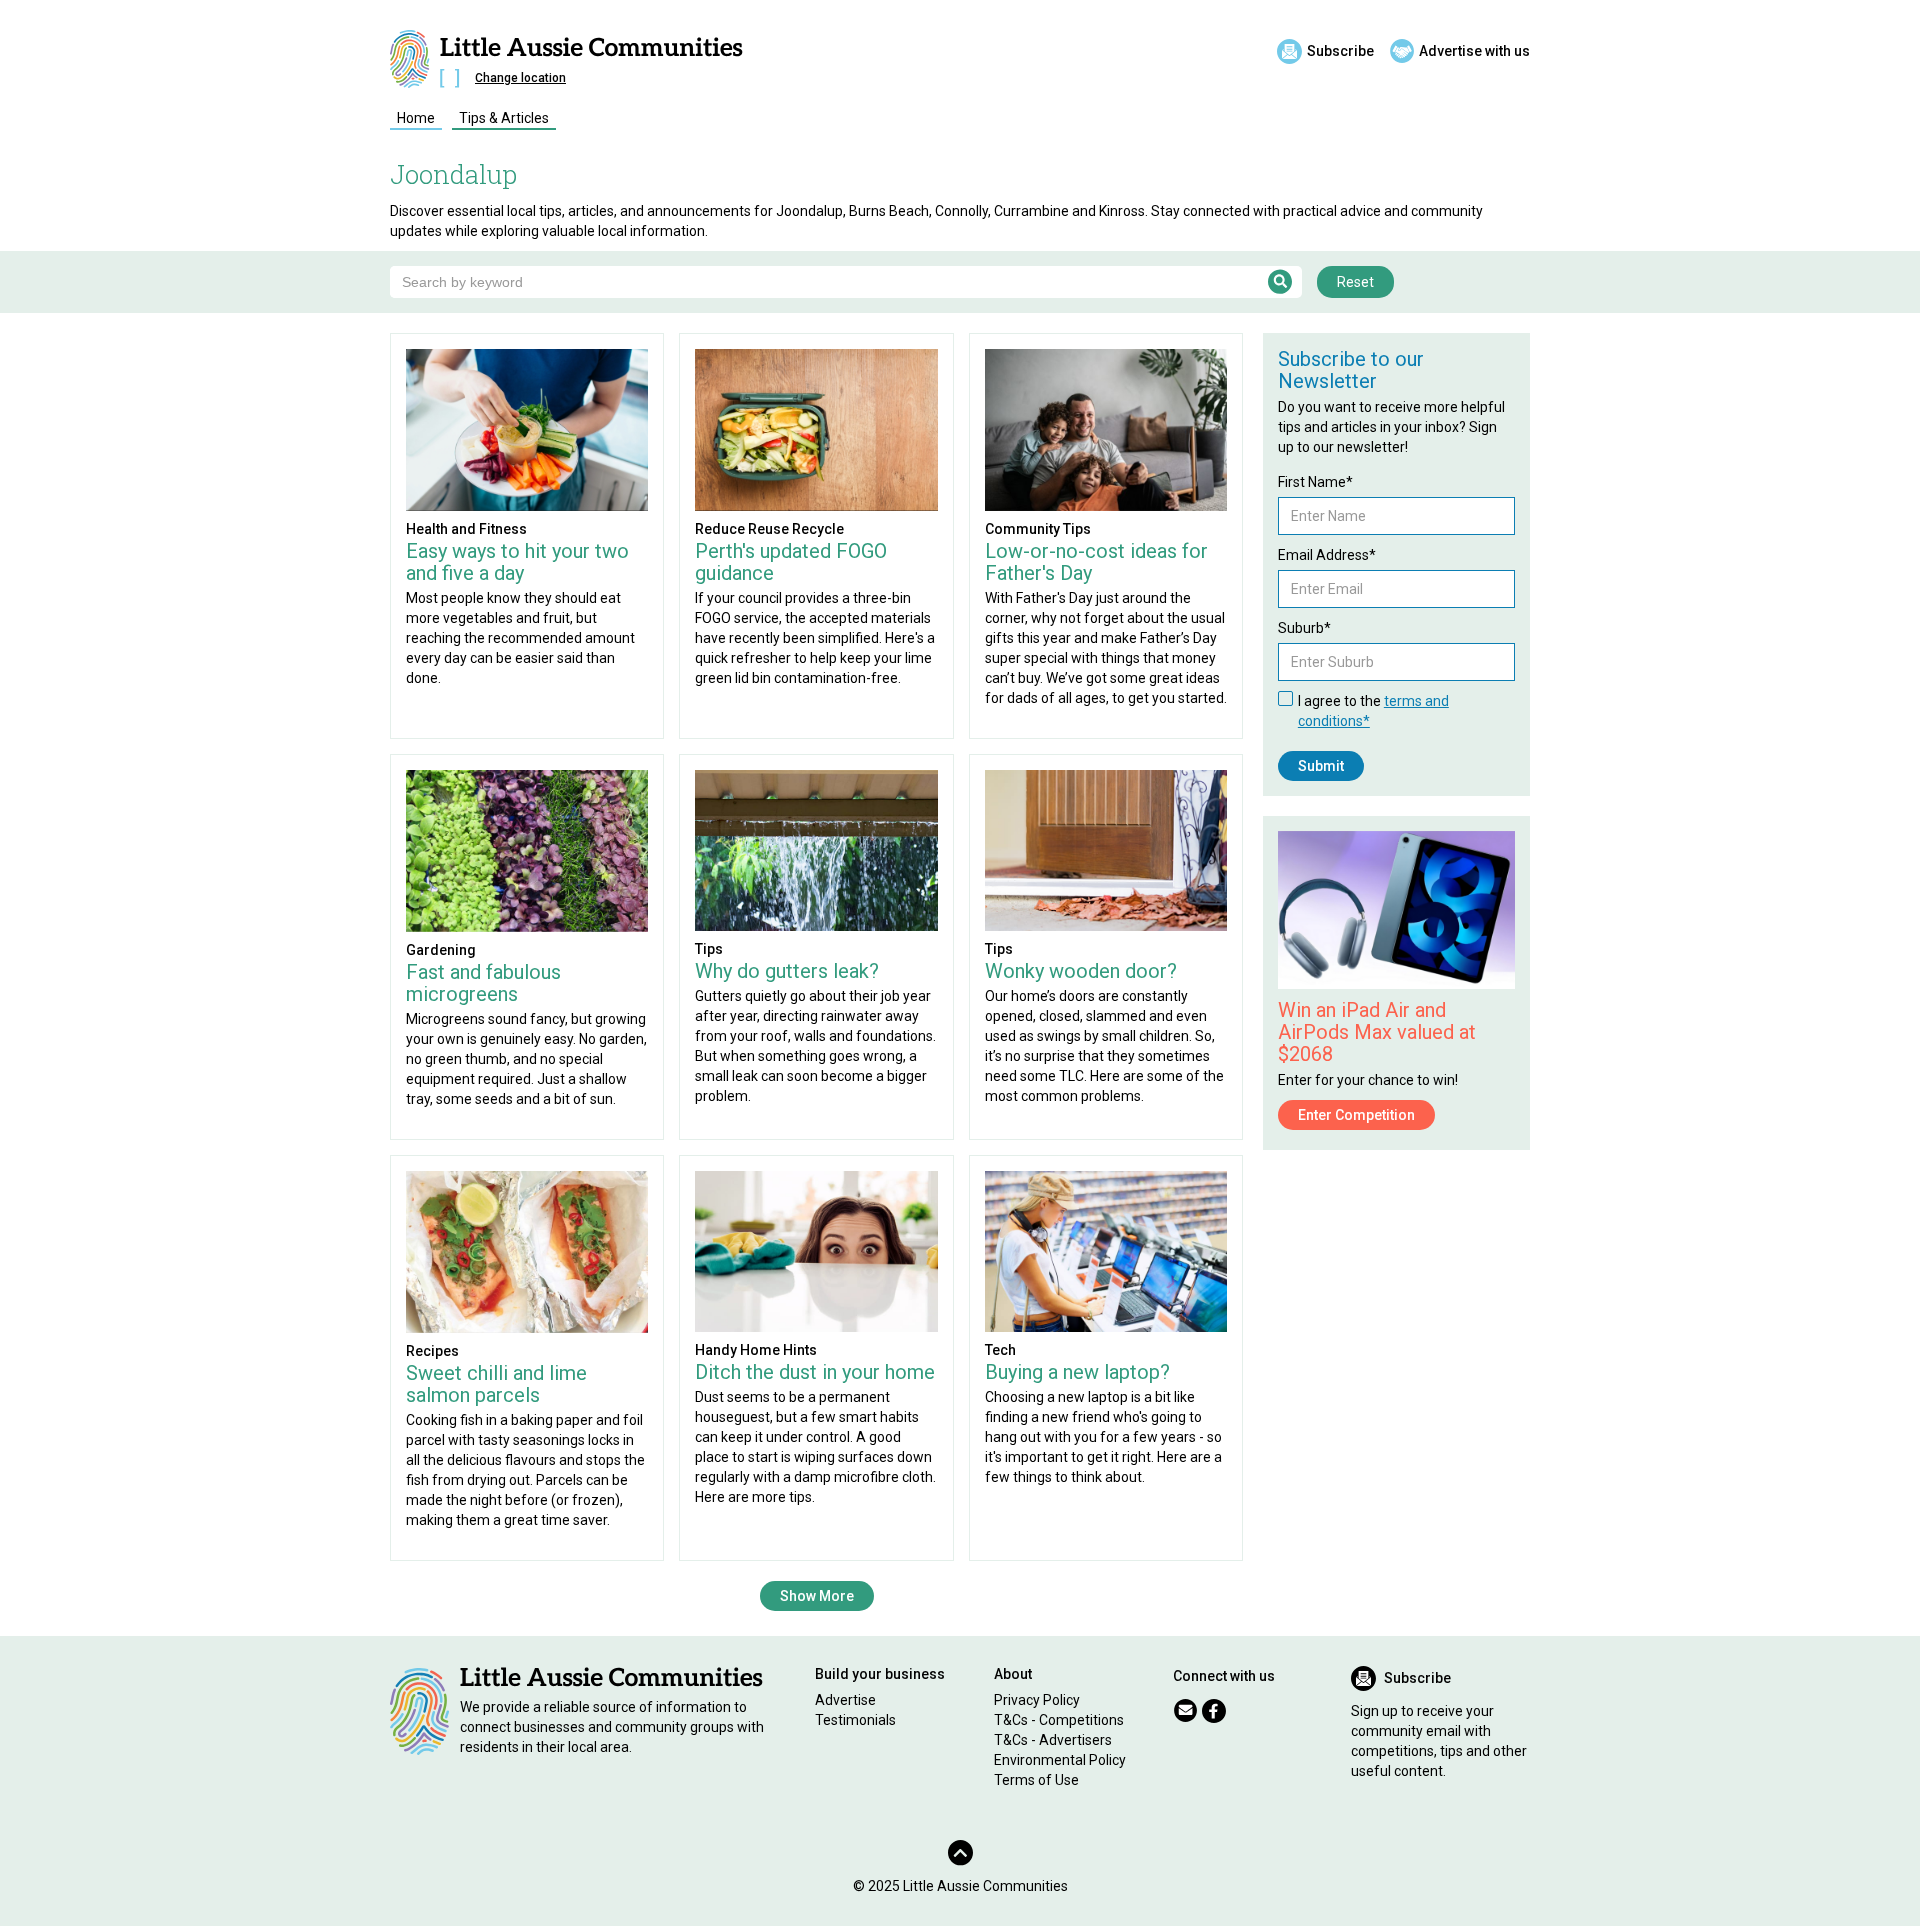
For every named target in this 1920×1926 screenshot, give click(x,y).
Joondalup (453, 174)
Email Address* (1327, 555)
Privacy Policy (1037, 1700)
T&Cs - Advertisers (1053, 1740)
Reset (1355, 282)
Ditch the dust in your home (815, 1372)
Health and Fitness (466, 529)
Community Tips (1038, 529)
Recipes (432, 1351)
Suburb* (1304, 628)
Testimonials (855, 1720)
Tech (1000, 1350)
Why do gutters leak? (787, 971)
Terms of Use (1036, 1780)
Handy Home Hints (756, 1350)
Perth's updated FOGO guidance (791, 562)
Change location (520, 78)
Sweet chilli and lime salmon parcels (496, 1384)
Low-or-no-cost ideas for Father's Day (1096, 562)
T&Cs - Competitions (1059, 1720)
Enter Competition (1356, 1115)
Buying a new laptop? (1077, 1372)
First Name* (1315, 482)
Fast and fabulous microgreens (483, 983)
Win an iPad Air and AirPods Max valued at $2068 (1377, 1032)
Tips (709, 949)
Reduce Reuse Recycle (769, 529)
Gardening (441, 950)
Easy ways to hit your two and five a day (517, 562)
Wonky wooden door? (1081, 971)
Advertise (845, 1700)
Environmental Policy (1060, 1760)
